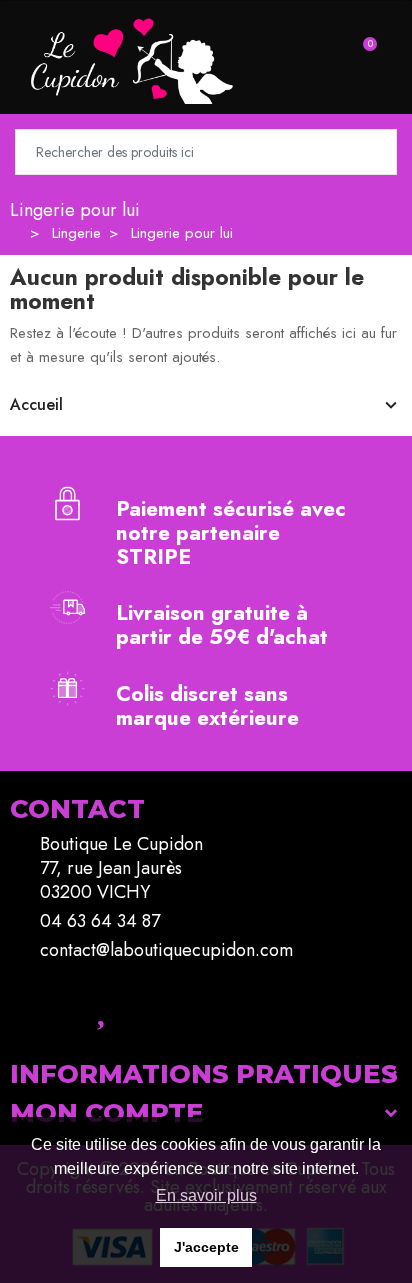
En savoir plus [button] (206, 1195)
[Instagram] (45, 1007)
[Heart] (100, 1007)
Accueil (36, 405)
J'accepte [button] (206, 1247)
